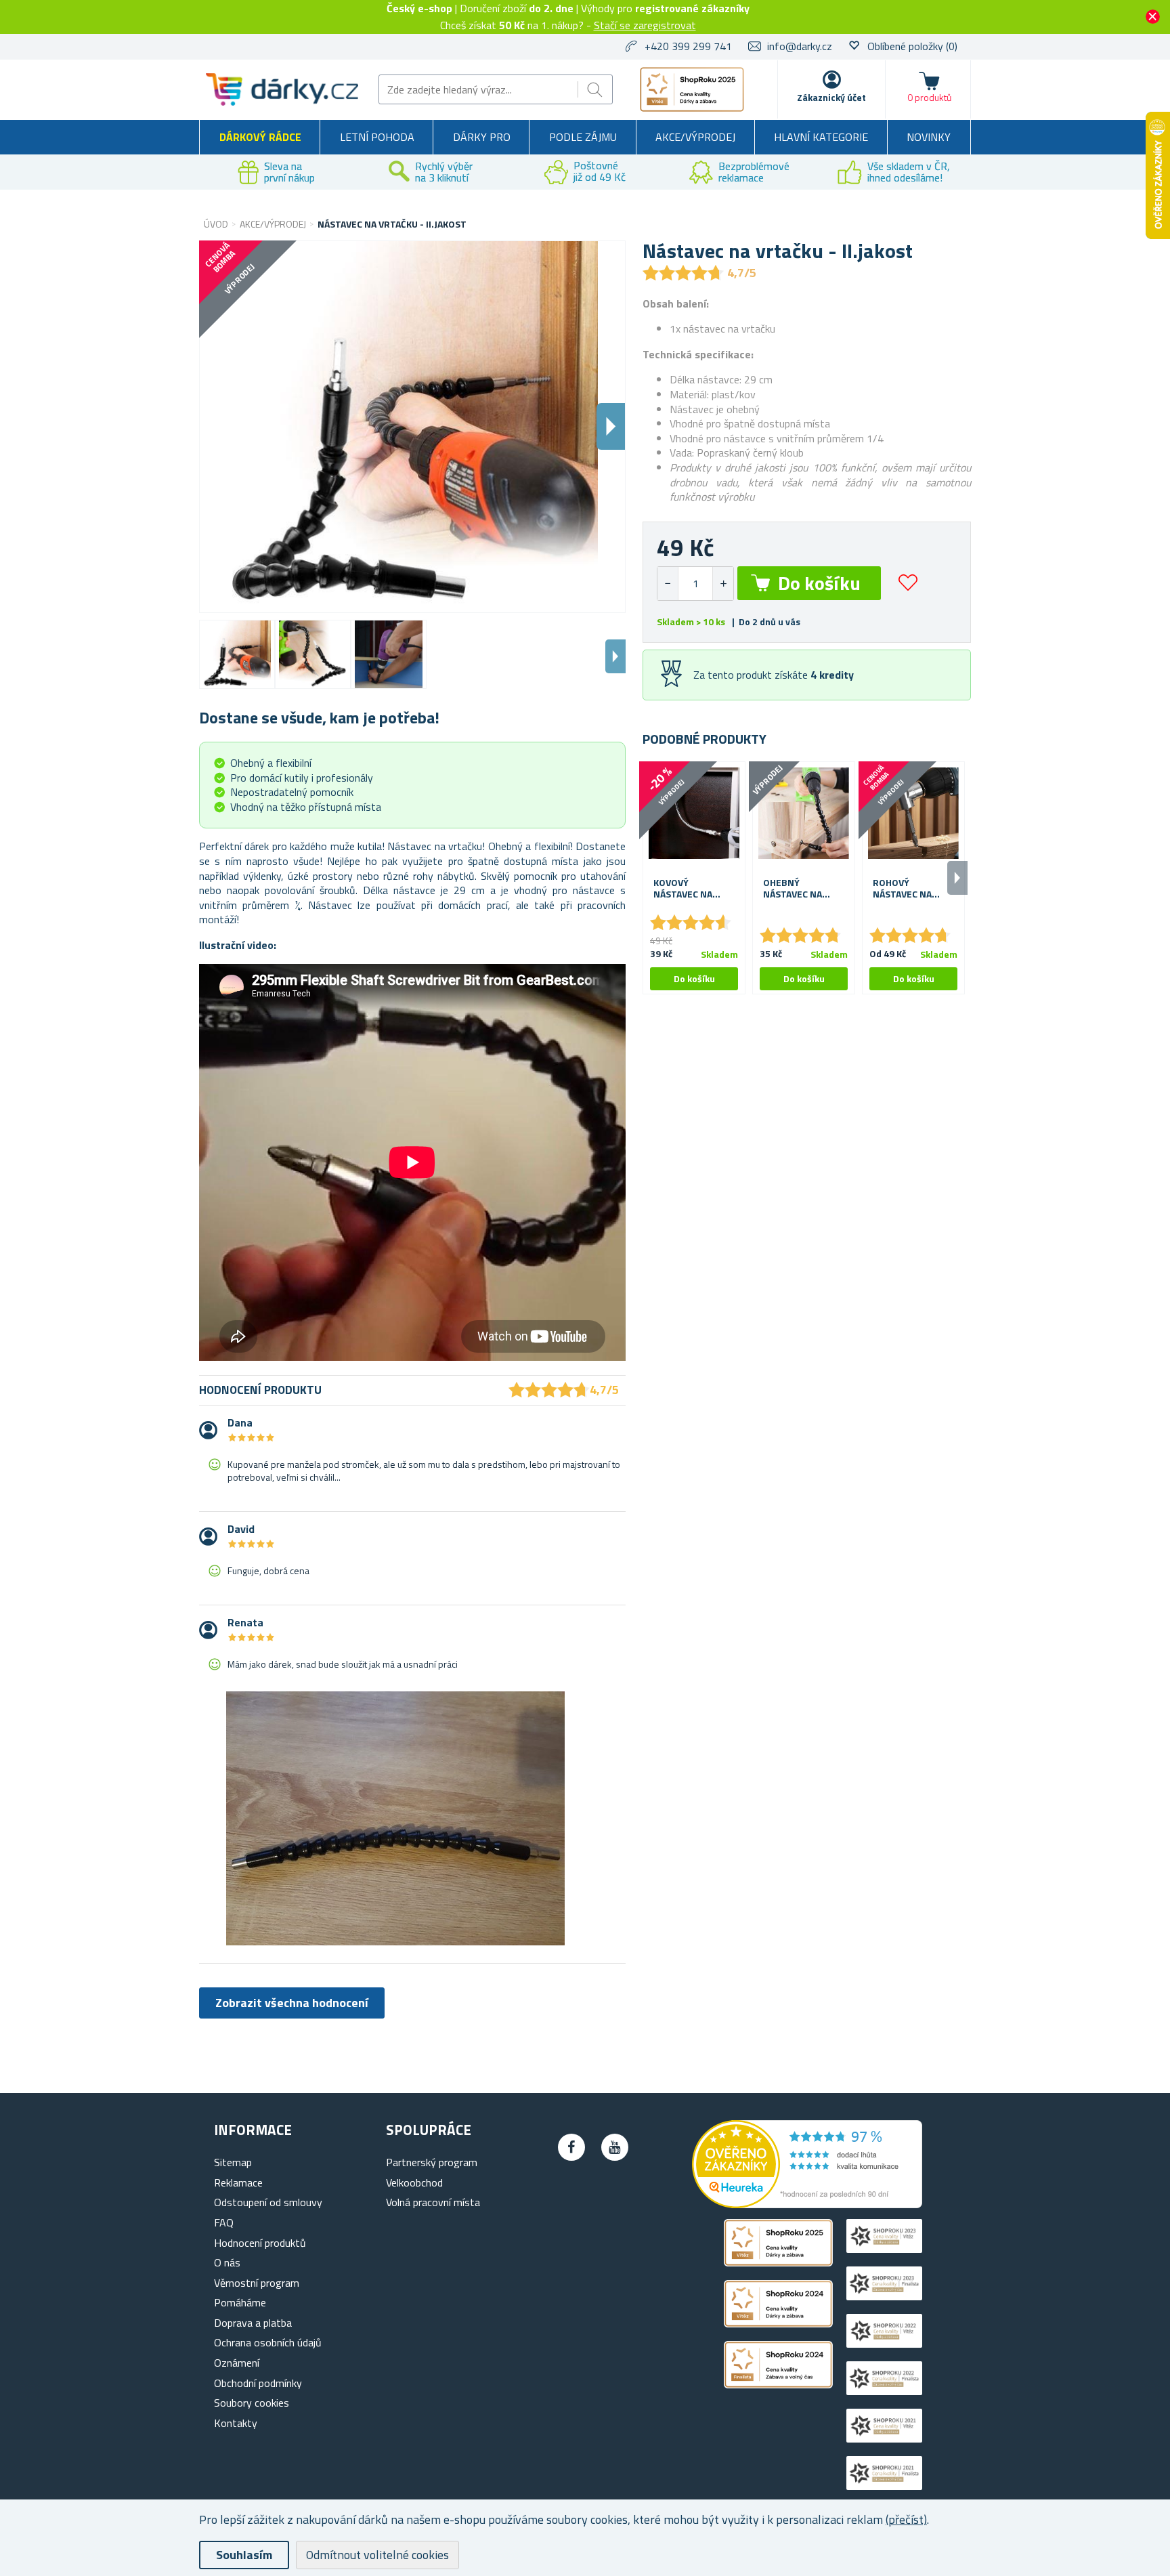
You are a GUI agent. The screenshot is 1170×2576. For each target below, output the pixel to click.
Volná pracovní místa (433, 2202)
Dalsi (611, 426)
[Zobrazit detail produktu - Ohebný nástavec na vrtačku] (804, 813)
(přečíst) (906, 2519)
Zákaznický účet (831, 97)
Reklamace (238, 2182)
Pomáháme (240, 2302)
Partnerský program (432, 2162)
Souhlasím (244, 2555)
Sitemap (233, 2162)
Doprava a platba (253, 2323)
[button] (723, 584)
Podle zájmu (583, 137)
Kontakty (236, 2423)
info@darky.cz (800, 46)
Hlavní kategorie (821, 137)
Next (615, 656)
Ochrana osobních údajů (268, 2342)
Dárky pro (482, 137)
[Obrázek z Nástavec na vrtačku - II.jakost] (237, 654)
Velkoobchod (414, 2182)
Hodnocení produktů (260, 2243)
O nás (227, 2262)
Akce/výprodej (695, 137)
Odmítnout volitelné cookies (377, 2555)
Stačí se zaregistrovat (645, 25)
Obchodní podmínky (258, 2383)
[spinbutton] (695, 584)
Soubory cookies (252, 2403)
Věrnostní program (257, 2283)
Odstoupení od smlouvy (268, 2202)
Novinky (929, 137)
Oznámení (237, 2363)
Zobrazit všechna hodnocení (292, 2003)
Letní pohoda (377, 137)
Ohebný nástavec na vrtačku (793, 889)
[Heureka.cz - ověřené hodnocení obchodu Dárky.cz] (807, 2204)
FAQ (224, 2222)
